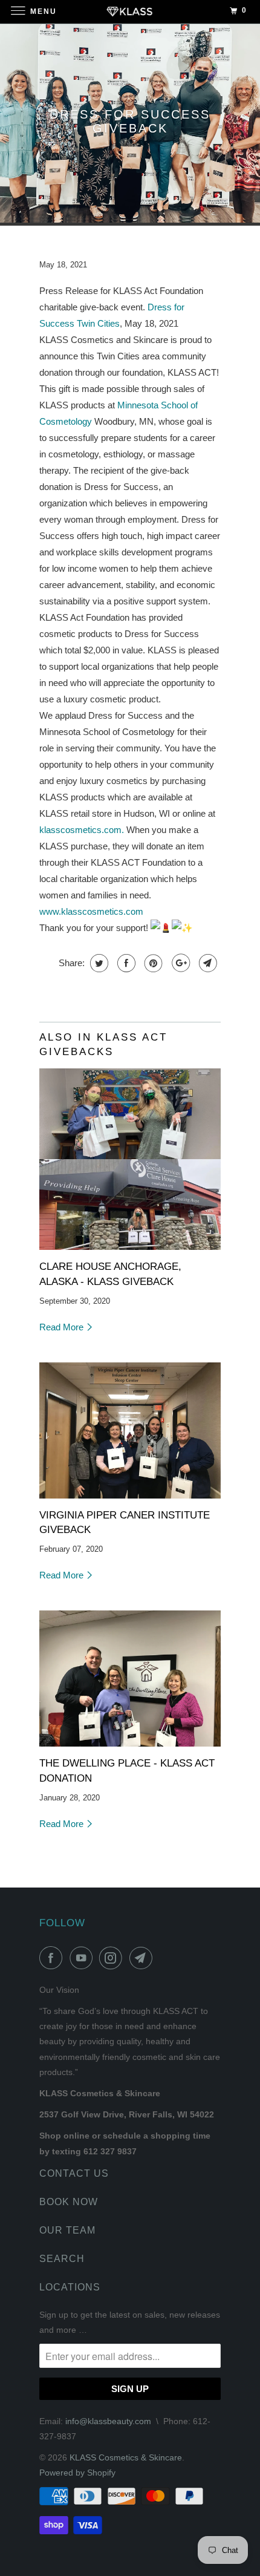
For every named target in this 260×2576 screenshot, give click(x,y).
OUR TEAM (67, 2230)
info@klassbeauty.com (108, 2421)
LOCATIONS (70, 2287)
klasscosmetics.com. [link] (82, 830)
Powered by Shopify (77, 2473)
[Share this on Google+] (179, 963)
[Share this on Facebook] (125, 963)
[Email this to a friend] (206, 963)
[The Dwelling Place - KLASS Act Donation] (130, 1679)
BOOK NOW (69, 2202)
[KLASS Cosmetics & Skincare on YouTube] (83, 1958)
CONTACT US (74, 2173)
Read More (63, 1327)
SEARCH (62, 2259)
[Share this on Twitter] (98, 963)
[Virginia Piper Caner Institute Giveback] (130, 1430)
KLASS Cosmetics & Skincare (126, 2457)
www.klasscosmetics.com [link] (91, 911)
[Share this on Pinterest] (152, 963)
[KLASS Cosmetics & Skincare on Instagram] (113, 1958)
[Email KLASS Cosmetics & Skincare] (143, 1958)
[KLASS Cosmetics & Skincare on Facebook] (53, 1958)
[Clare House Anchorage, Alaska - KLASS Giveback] (130, 1159)
